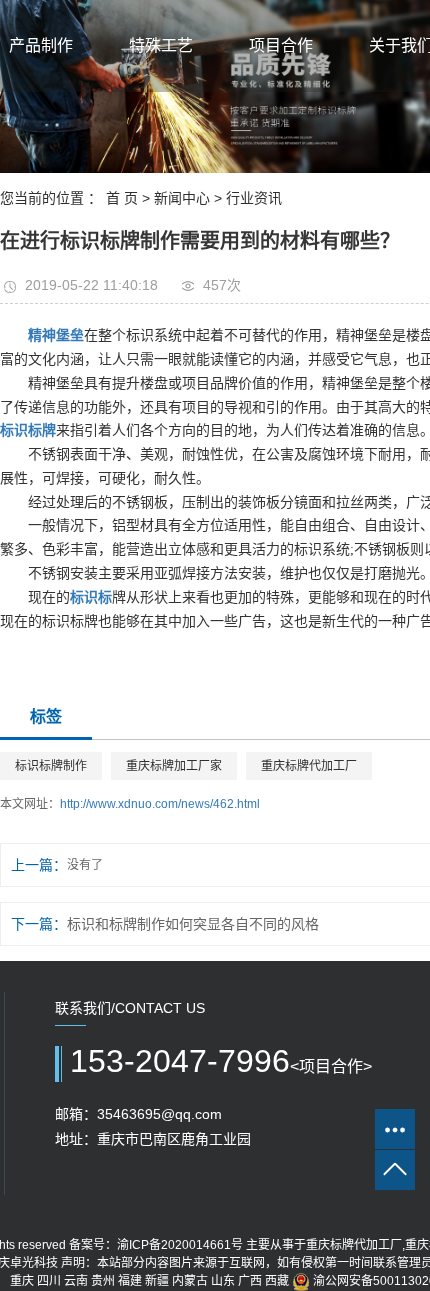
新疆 (157, 1281)
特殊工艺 (161, 45)
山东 (223, 1281)
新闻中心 (182, 198)
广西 (250, 1281)
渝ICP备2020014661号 (180, 1245)
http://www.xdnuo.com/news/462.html (160, 804)
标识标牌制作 (51, 766)
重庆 (22, 1281)
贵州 (103, 1281)
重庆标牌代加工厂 (309, 766)
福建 (130, 1281)
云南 (76, 1281)
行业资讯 (254, 198)
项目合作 (281, 45)
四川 (49, 1281)
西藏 (277, 1281)
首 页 (122, 198)
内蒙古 (190, 1281)
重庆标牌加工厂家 (174, 766)
